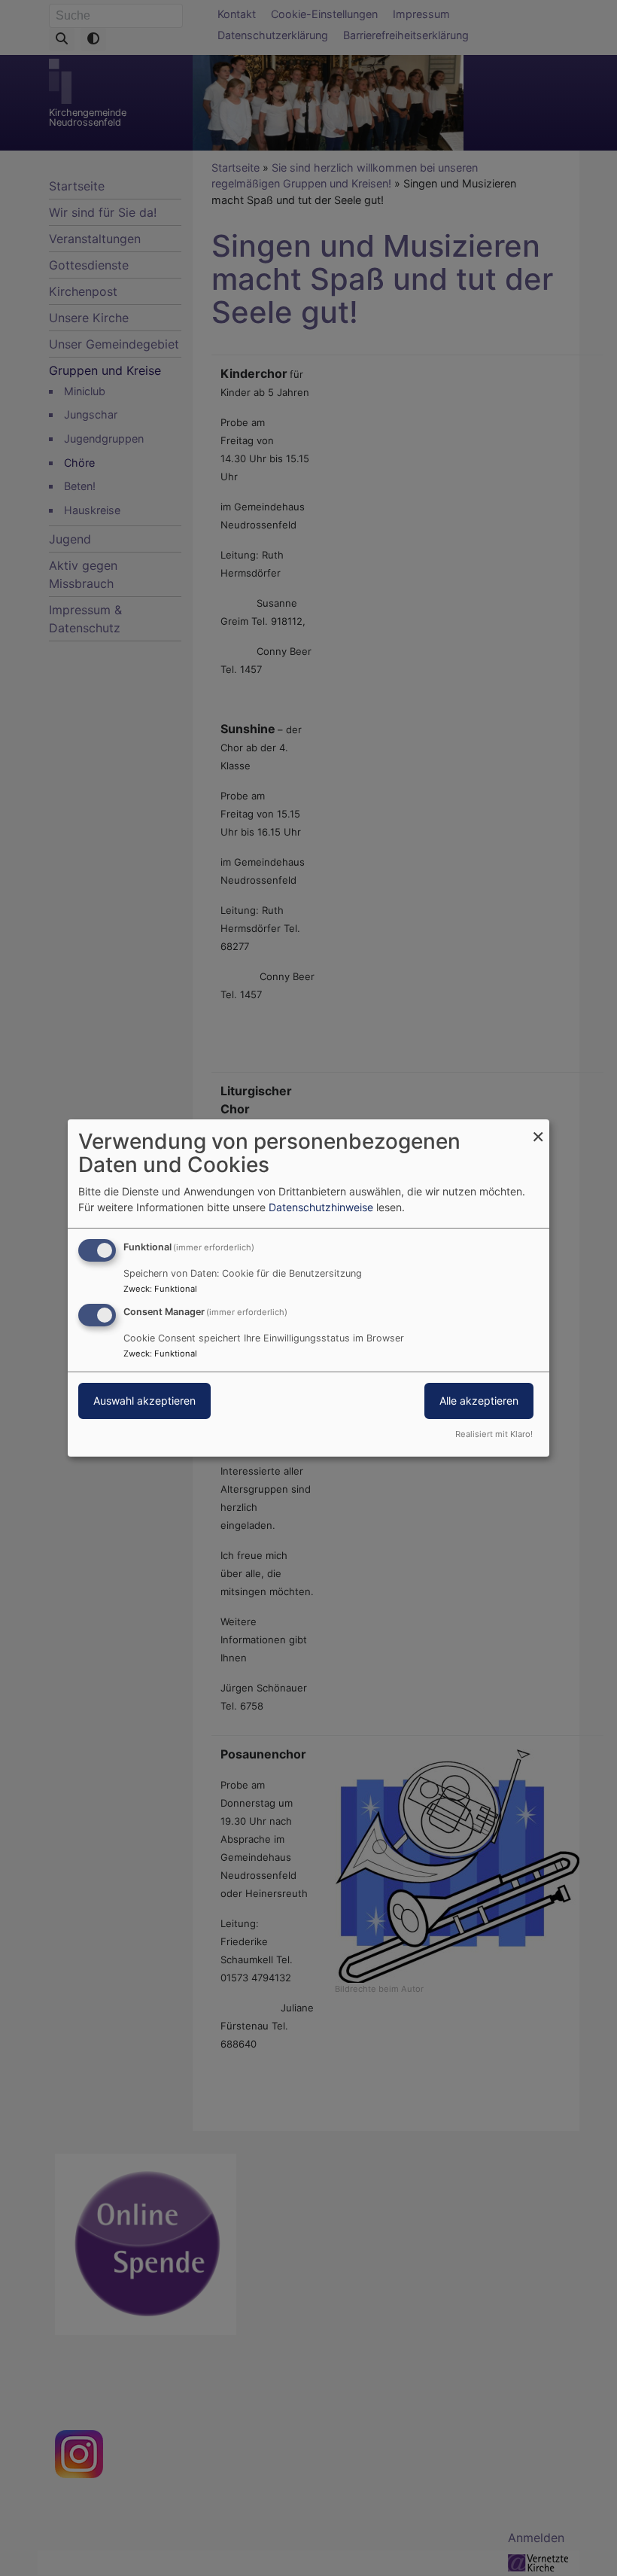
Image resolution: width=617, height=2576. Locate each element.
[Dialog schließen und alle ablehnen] (538, 1129)
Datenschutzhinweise (321, 1207)
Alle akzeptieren (479, 1401)
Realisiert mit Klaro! (494, 1434)
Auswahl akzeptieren (144, 1401)
